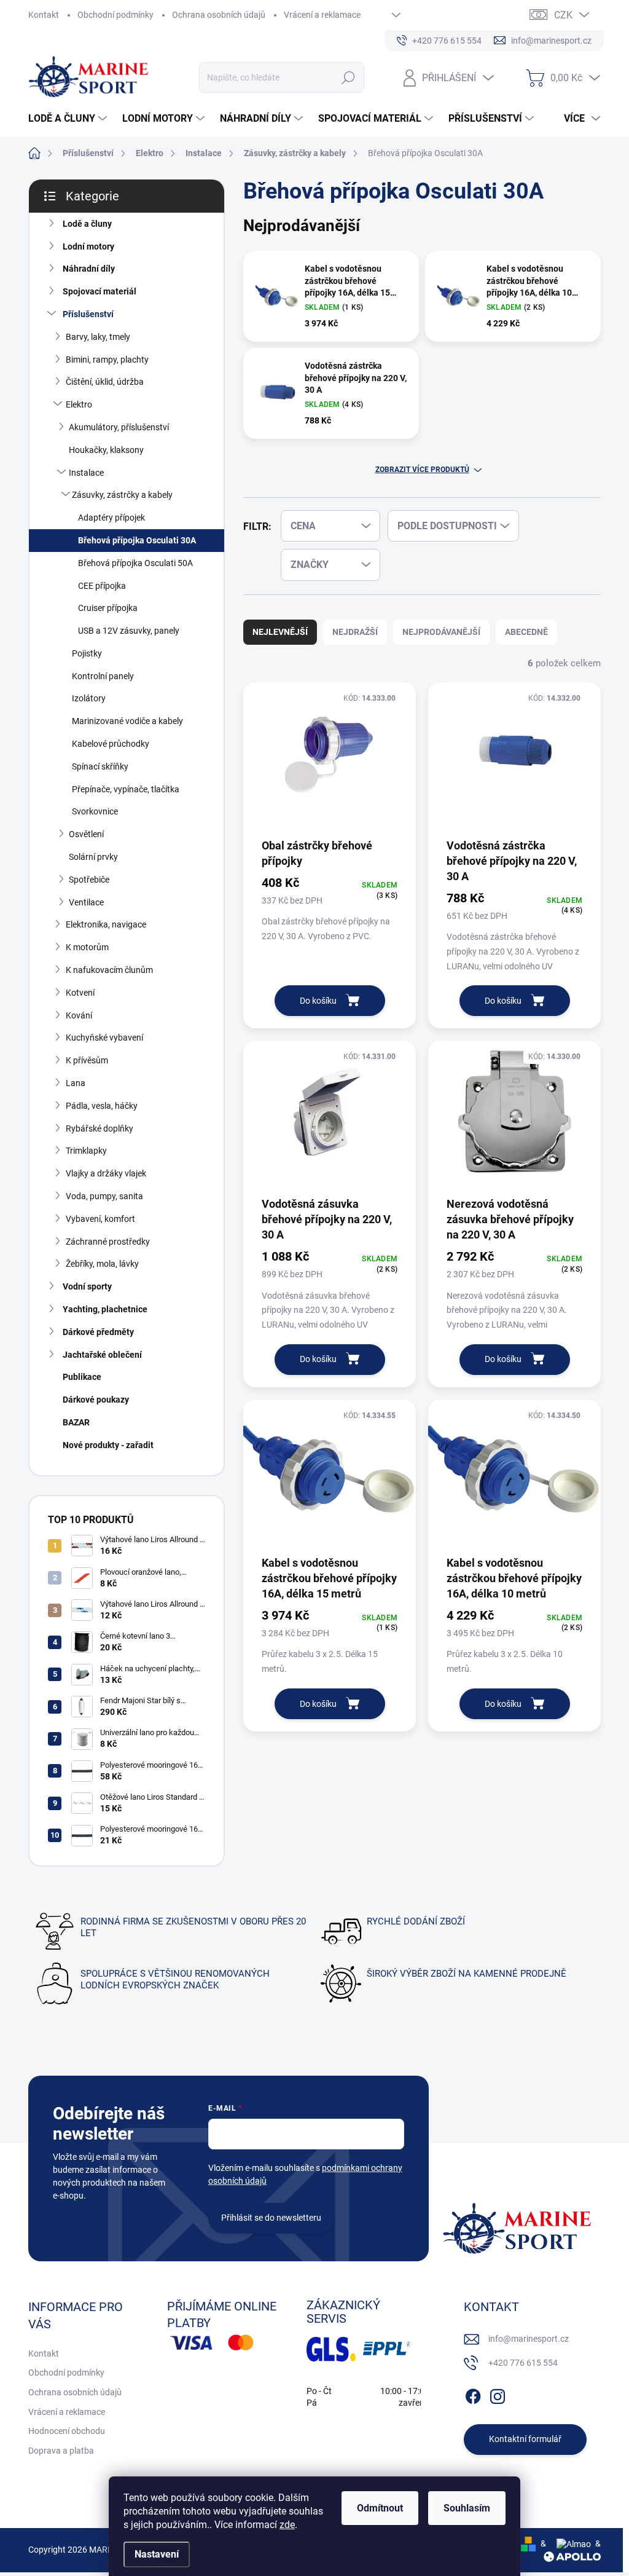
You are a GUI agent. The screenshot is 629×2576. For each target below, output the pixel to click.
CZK (563, 15)
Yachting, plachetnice (105, 1309)
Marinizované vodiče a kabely (127, 721)
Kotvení (80, 993)
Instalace (86, 473)
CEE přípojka (102, 586)
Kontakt (44, 15)
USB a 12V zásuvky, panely (129, 631)
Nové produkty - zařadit (108, 1445)
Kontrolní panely (103, 676)
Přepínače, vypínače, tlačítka (126, 789)
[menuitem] (69, 119)
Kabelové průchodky (111, 744)
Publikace (82, 1377)
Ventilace (86, 902)
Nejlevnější (280, 632)
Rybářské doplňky (100, 1128)
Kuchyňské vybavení (104, 1038)
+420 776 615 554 (523, 2363)
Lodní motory (88, 246)
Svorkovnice (95, 811)
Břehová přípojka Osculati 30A (137, 540)
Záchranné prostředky (108, 1242)
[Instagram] (498, 2394)
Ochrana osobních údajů (219, 15)
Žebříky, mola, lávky (102, 1264)
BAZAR (76, 1422)
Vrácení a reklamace (322, 15)
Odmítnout (380, 2508)
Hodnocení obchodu (67, 2431)
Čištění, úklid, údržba (105, 382)
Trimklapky (86, 1151)
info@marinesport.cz (529, 2339)
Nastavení (157, 2554)
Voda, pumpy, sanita (104, 1196)
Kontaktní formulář (525, 2439)
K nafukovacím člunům (109, 970)
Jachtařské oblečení (102, 1355)
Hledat (348, 77)
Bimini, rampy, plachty (107, 360)
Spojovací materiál (100, 291)
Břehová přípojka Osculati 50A (135, 563)
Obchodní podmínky (115, 15)
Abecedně (526, 632)
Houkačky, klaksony (106, 450)
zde (287, 2525)
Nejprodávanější (441, 632)
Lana (76, 1083)
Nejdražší (355, 632)
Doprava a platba (61, 2451)
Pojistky (87, 653)
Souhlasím (467, 2508)
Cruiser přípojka (108, 608)
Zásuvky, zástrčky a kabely (122, 495)
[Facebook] (473, 2394)
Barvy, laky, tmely (98, 337)
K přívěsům (87, 1060)
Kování (79, 1015)
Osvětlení (86, 834)
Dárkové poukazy (96, 1400)
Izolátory (89, 698)
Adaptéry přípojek (111, 518)
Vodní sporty (87, 1286)
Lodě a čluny (87, 224)
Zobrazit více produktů (422, 470)
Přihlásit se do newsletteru (271, 2218)
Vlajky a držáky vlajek (106, 1173)
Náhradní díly (89, 269)
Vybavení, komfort (100, 1219)
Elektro (79, 404)
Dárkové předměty (98, 1332)
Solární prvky (93, 857)
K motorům (87, 947)
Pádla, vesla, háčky (102, 1106)
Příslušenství (88, 314)
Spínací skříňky (100, 766)
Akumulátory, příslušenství (119, 427)
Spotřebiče (89, 880)
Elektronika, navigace (106, 924)
